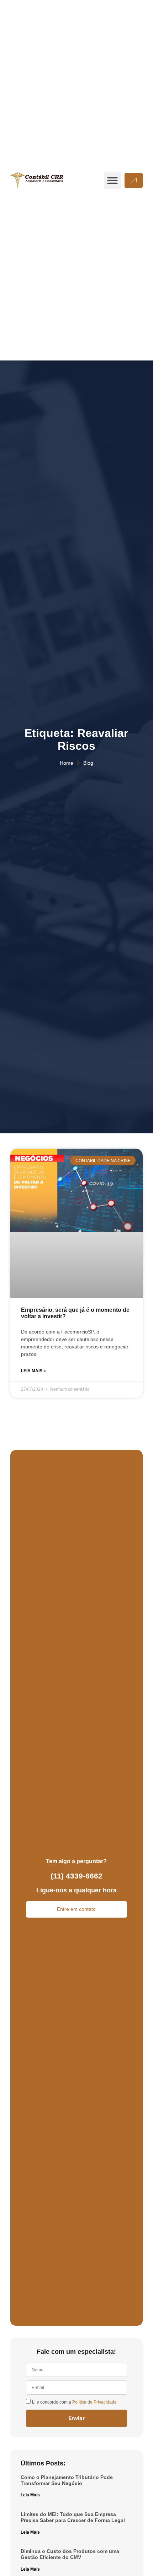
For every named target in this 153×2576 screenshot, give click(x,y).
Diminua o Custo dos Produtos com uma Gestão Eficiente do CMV (70, 2554)
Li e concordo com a (74, 2402)
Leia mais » (33, 1371)
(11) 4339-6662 (76, 1876)
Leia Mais (30, 2495)
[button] (112, 180)
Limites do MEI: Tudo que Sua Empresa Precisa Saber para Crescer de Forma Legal (73, 2517)
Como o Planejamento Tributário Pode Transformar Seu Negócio (67, 2480)
